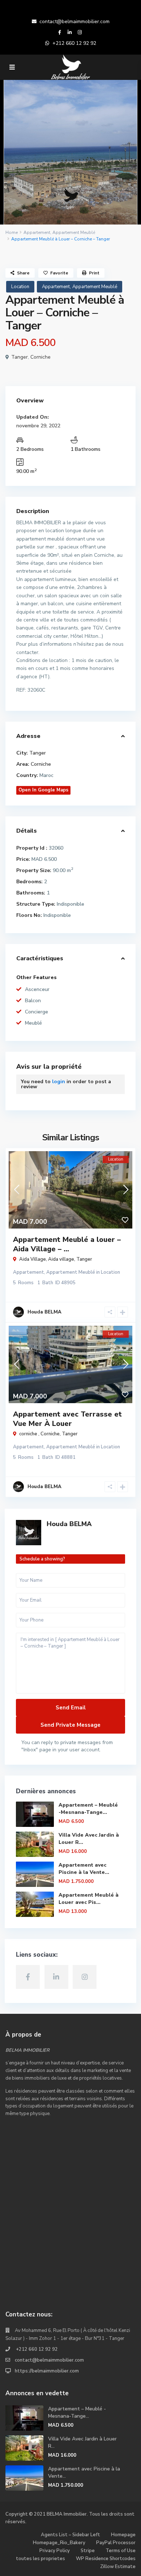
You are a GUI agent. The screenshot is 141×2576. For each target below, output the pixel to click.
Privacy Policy (55, 2551)
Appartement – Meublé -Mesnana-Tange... (88, 1809)
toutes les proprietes (40, 2559)
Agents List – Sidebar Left (70, 2535)
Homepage (123, 2535)
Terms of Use (121, 2551)
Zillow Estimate (118, 2567)
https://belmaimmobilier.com (47, 2371)
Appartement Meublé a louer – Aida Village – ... (67, 1244)
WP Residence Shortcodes (106, 2559)
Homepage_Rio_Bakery (59, 2543)
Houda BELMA (69, 1524)
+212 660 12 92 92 (74, 43)
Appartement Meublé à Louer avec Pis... (89, 1899)
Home (12, 232)
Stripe (88, 2551)
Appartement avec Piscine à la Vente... (84, 1869)
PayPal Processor (116, 2543)
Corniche (40, 357)
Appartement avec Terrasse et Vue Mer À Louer (67, 1419)
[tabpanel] (70, 152)
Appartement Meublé (74, 232)
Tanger (20, 357)
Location (20, 287)
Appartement (37, 232)
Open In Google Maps (43, 790)
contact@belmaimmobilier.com (74, 22)
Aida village (61, 1259)
